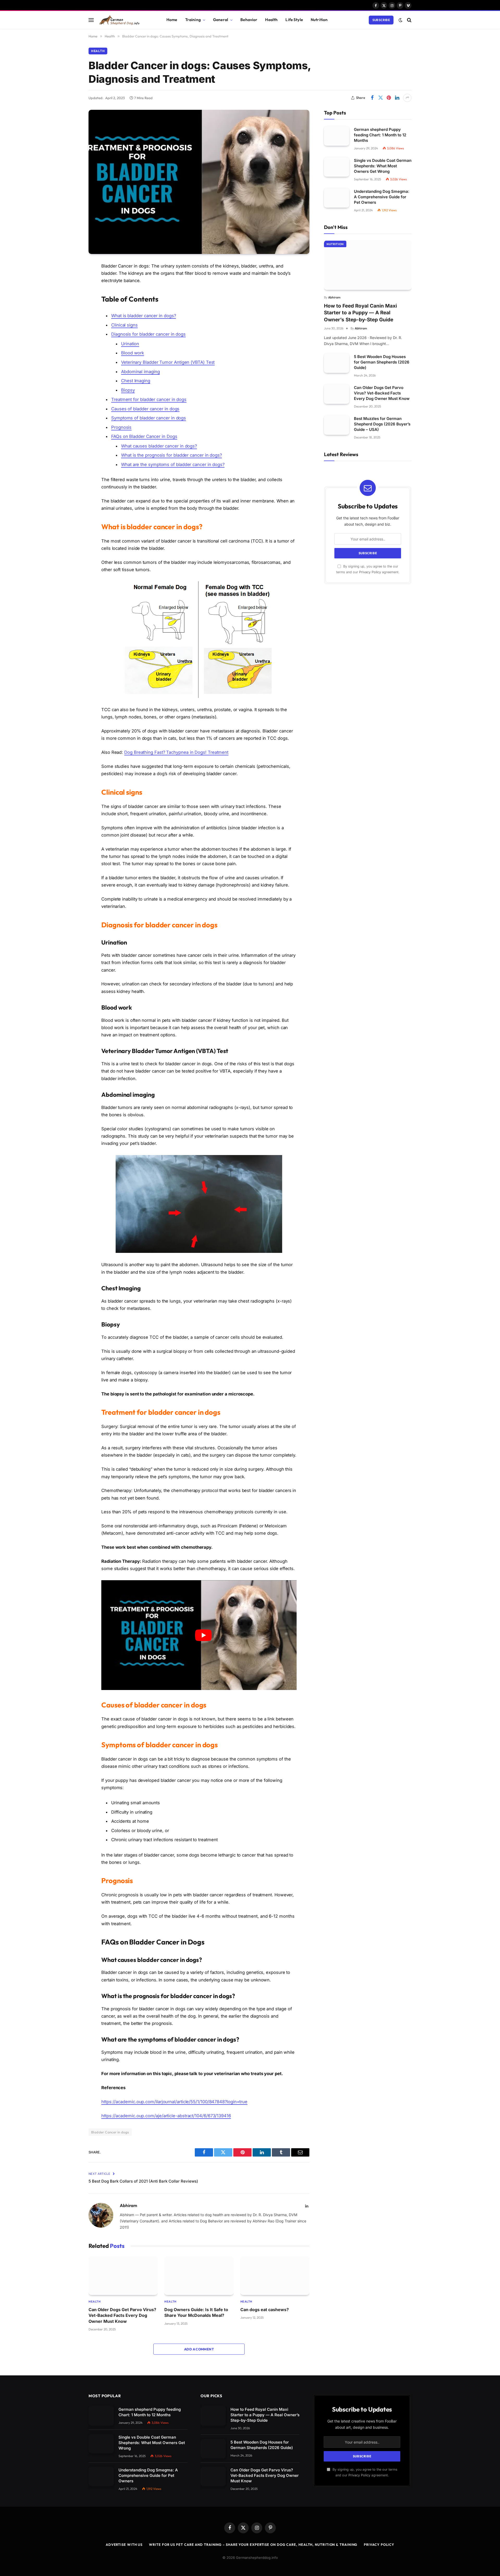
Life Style (294, 20)
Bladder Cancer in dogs (110, 2132)
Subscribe (381, 20)
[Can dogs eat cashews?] (275, 2276)
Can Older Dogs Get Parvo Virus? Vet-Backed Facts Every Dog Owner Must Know (122, 2315)
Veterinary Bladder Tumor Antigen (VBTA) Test (168, 362)
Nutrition (319, 20)
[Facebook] (70, 279)
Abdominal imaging (140, 372)
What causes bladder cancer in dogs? (159, 446)
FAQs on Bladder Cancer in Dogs (144, 436)
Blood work (133, 353)
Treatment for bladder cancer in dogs (149, 399)
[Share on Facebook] (372, 98)
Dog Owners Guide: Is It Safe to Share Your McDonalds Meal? (196, 2312)
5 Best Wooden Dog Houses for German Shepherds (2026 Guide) (382, 362)
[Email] (70, 333)
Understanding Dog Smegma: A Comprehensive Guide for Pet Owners (382, 197)
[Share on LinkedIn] (397, 98)
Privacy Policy (370, 572)
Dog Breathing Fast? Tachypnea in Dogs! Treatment (176, 752)
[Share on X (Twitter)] (380, 98)
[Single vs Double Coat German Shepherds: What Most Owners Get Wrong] (337, 167)
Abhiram (129, 2205)
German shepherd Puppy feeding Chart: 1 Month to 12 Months (380, 135)
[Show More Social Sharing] (407, 98)
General (221, 20)
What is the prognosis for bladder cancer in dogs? (171, 455)
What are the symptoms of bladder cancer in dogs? (173, 464)
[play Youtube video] (203, 1635)
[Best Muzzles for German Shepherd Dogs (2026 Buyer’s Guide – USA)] (337, 425)
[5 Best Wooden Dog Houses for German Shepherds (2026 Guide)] (337, 363)
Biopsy (128, 390)
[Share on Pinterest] (389, 98)
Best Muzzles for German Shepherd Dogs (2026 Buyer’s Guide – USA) (382, 424)
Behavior (249, 20)
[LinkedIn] (70, 306)
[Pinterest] (70, 319)
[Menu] (91, 20)
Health (271, 20)
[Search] (409, 20)
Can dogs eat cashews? (265, 2310)
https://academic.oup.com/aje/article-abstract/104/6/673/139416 (166, 2116)
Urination (130, 344)
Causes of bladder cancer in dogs (145, 409)
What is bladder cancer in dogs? (143, 316)
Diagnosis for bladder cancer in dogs (148, 334)
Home (172, 20)
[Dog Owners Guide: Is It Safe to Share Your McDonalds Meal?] (199, 2276)
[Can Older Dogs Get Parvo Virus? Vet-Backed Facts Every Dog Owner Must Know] (123, 2276)
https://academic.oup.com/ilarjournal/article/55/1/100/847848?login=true (174, 2102)
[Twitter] (70, 293)
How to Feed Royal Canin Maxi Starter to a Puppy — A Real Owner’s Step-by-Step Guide (360, 313)
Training (193, 20)
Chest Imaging (136, 381)
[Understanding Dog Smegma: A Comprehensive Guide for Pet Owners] (337, 198)
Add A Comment (199, 2349)
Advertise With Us (124, 2545)
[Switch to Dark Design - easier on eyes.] (401, 20)
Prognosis (121, 427)
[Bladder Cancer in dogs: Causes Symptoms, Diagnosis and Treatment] (199, 182)
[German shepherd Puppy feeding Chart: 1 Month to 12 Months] (337, 136)
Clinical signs (124, 325)
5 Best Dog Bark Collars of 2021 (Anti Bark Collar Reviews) (143, 2181)
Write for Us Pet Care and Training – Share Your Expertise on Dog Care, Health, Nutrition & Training (253, 2545)
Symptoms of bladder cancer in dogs (149, 418)
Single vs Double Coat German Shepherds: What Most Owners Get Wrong (383, 166)
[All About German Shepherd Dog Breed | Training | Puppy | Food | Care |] (126, 20)
